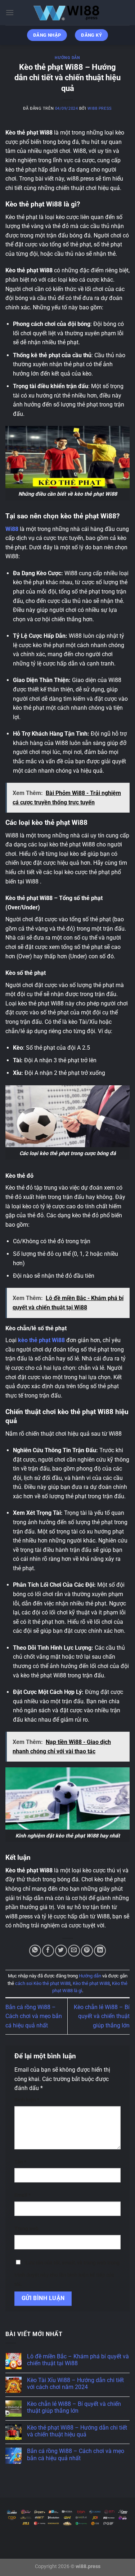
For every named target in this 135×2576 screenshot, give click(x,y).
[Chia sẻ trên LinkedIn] (100, 1951)
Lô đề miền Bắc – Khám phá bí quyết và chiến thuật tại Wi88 (78, 2360)
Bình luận (27, 2100)
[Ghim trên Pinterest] (87, 1951)
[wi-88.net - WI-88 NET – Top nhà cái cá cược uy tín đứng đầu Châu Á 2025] (68, 13)
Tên (20, 2162)
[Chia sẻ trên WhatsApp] (35, 1951)
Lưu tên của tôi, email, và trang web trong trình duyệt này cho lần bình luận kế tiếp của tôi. (67, 2274)
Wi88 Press (100, 108)
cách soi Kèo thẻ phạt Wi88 (43, 1983)
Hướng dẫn (67, 58)
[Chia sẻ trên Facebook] (48, 1951)
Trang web (26, 2229)
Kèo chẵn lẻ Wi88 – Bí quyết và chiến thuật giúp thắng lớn (102, 2016)
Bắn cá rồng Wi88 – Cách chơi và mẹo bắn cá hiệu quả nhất (34, 2016)
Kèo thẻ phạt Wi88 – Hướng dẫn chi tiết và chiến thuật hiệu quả (77, 2431)
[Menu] (10, 12)
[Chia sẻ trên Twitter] (61, 1951)
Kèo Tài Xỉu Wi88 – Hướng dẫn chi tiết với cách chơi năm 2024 (75, 2384)
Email (22, 2195)
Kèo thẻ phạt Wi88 (91, 1983)
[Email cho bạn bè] (74, 1951)
